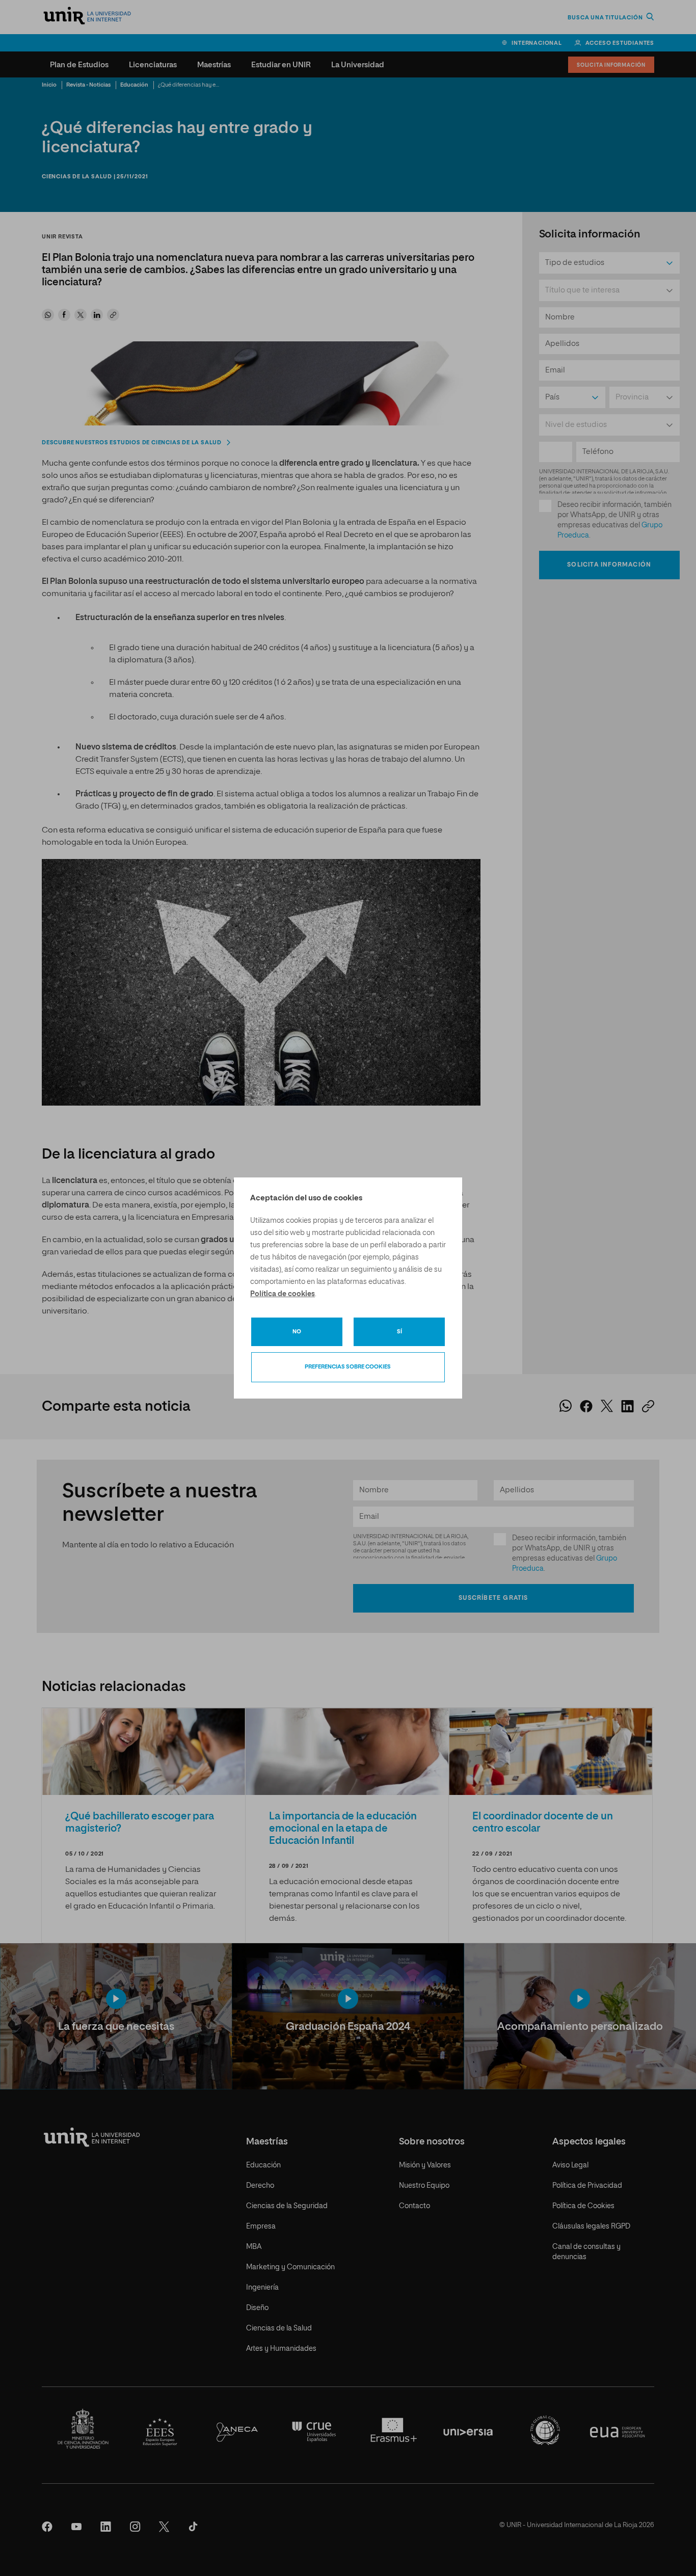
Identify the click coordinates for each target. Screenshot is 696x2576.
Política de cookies (283, 1294)
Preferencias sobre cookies (348, 1367)
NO (297, 1332)
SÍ (399, 1332)
